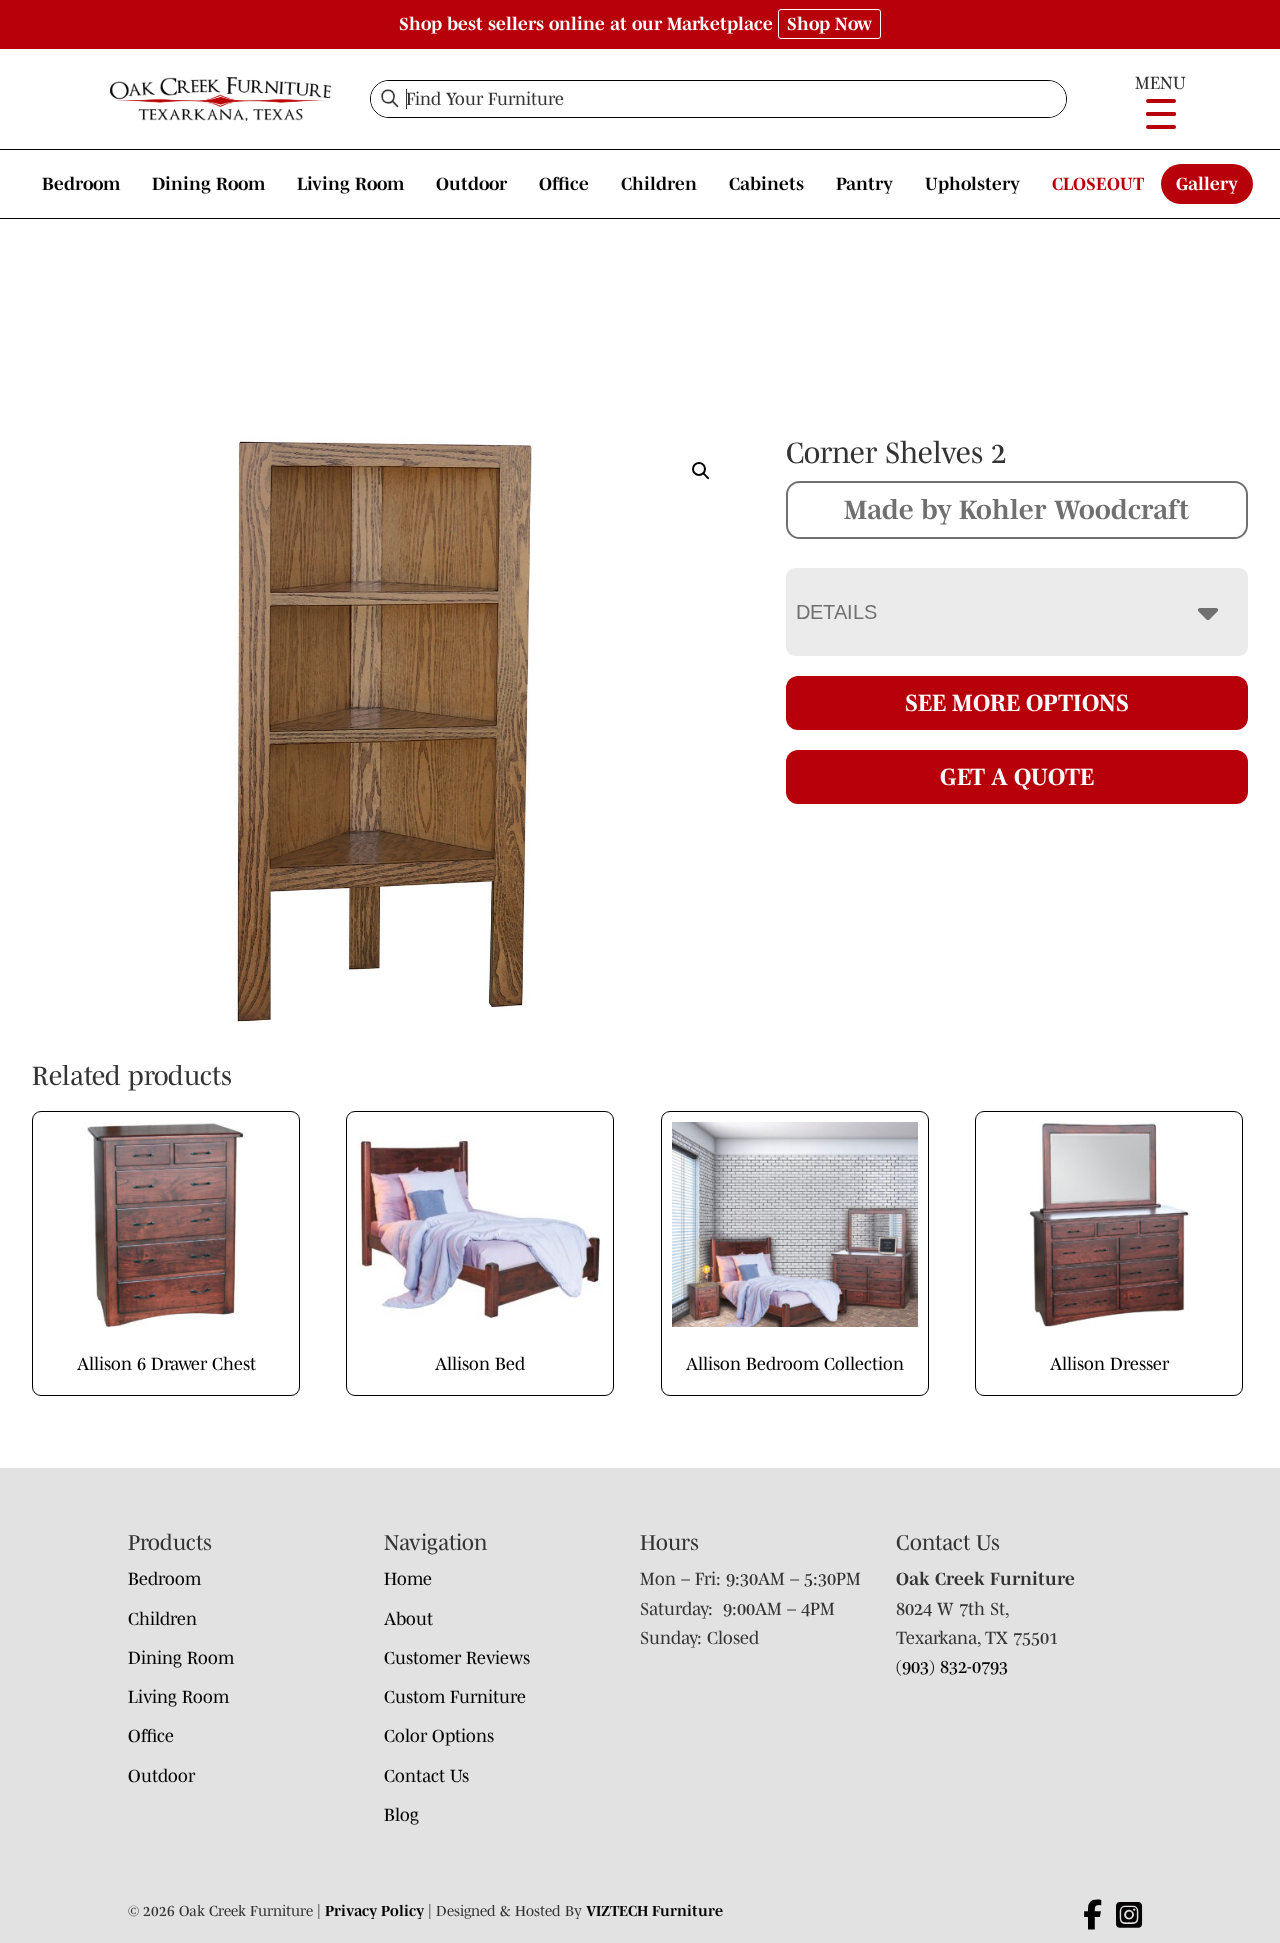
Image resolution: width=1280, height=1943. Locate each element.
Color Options (439, 1736)
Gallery (1207, 184)
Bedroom (81, 184)
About (408, 1619)
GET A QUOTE (1017, 776)
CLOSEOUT (1098, 184)
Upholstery (972, 184)
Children (659, 184)
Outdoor (471, 184)
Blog (401, 1815)
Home (408, 1579)
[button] (701, 471)
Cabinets (766, 184)
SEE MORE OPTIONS (1017, 702)
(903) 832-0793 (952, 1667)
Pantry (864, 184)
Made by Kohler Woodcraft (1016, 509)
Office (564, 184)
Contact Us (426, 1776)
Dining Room (208, 184)
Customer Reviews (457, 1658)
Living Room (350, 184)
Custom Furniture (455, 1697)
